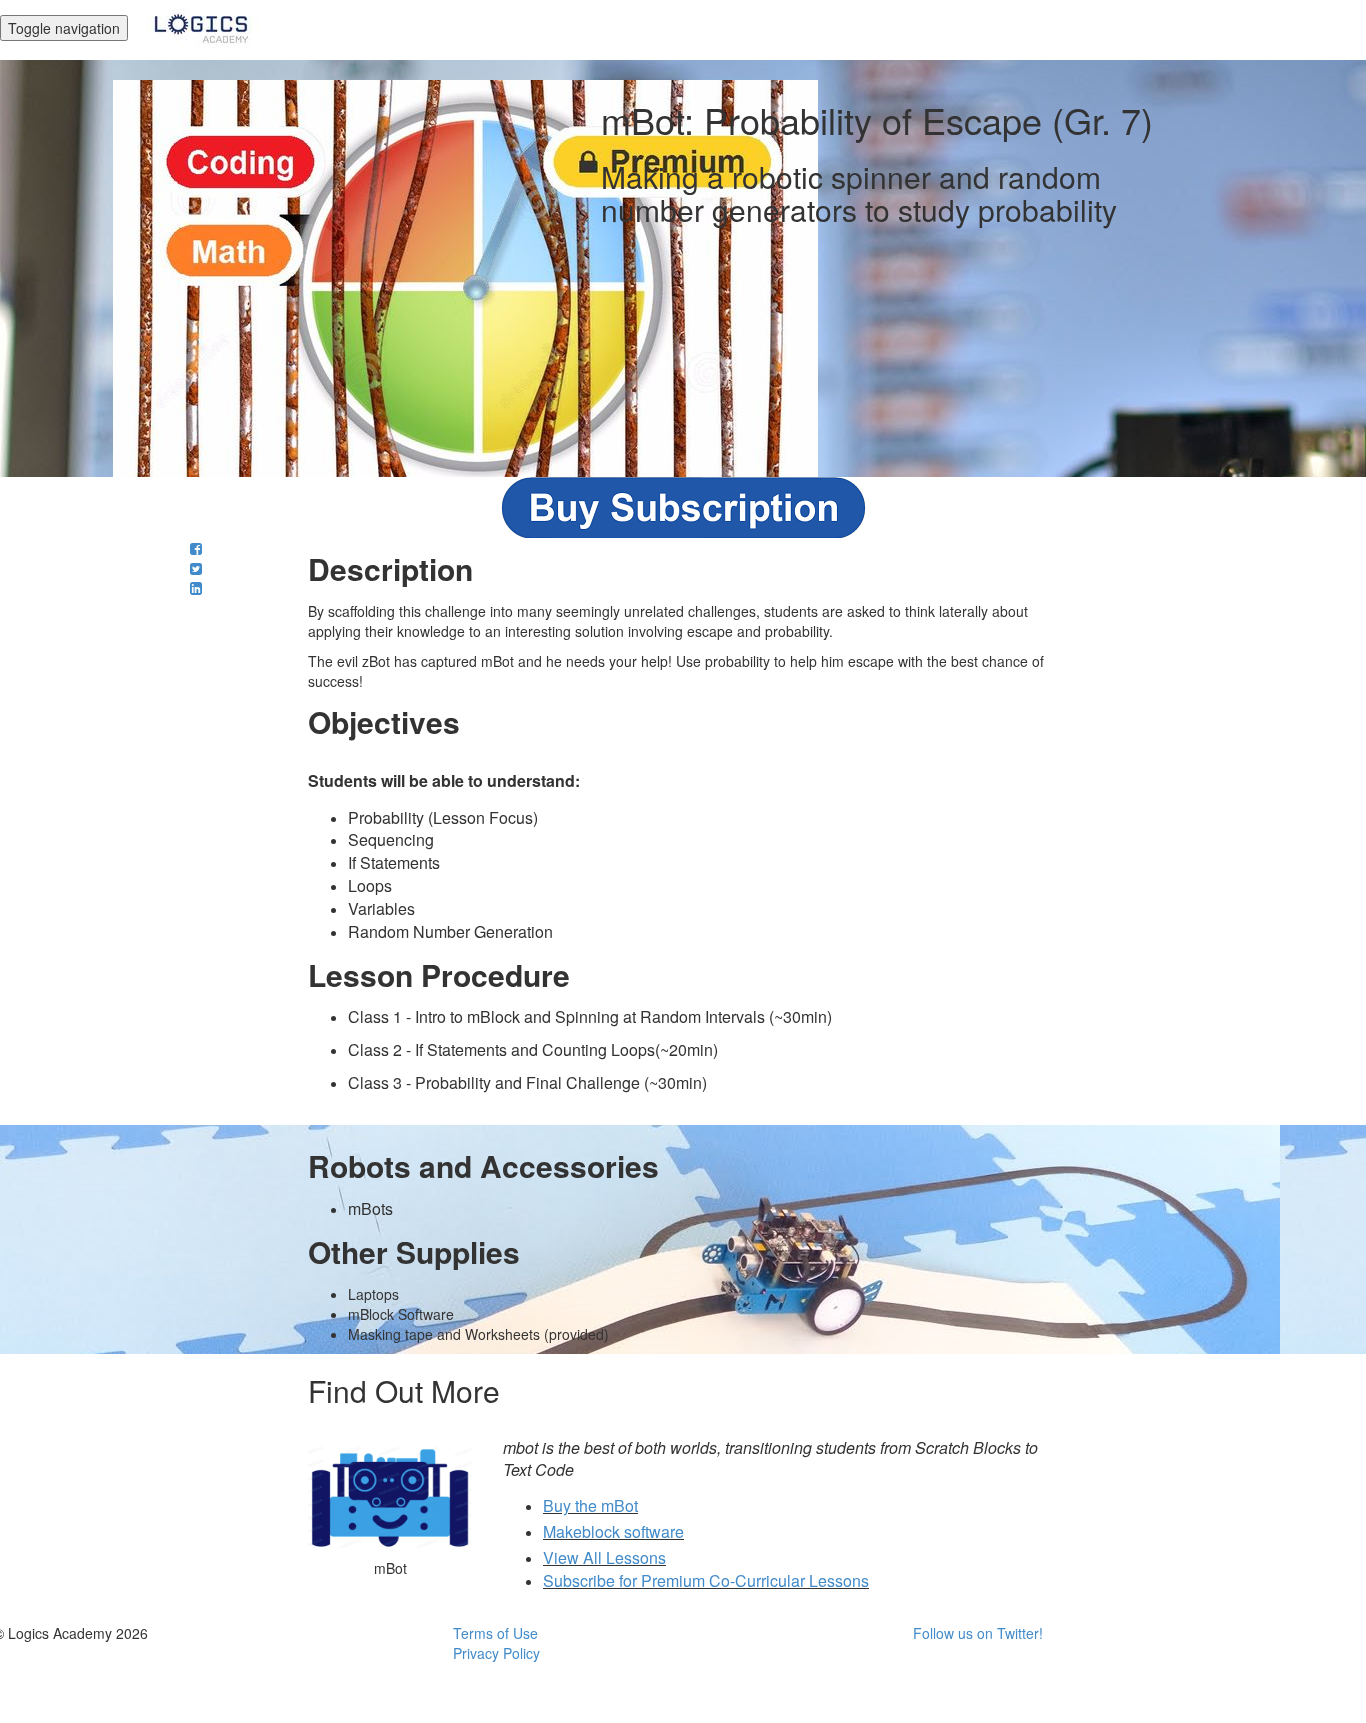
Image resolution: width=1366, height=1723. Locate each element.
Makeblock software (613, 1531)
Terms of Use (495, 1633)
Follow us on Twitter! (978, 1633)
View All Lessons (604, 1557)
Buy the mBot (590, 1505)
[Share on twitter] (196, 568)
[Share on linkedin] (196, 588)
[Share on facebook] (196, 548)
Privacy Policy (496, 1653)
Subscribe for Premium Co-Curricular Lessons (706, 1580)
